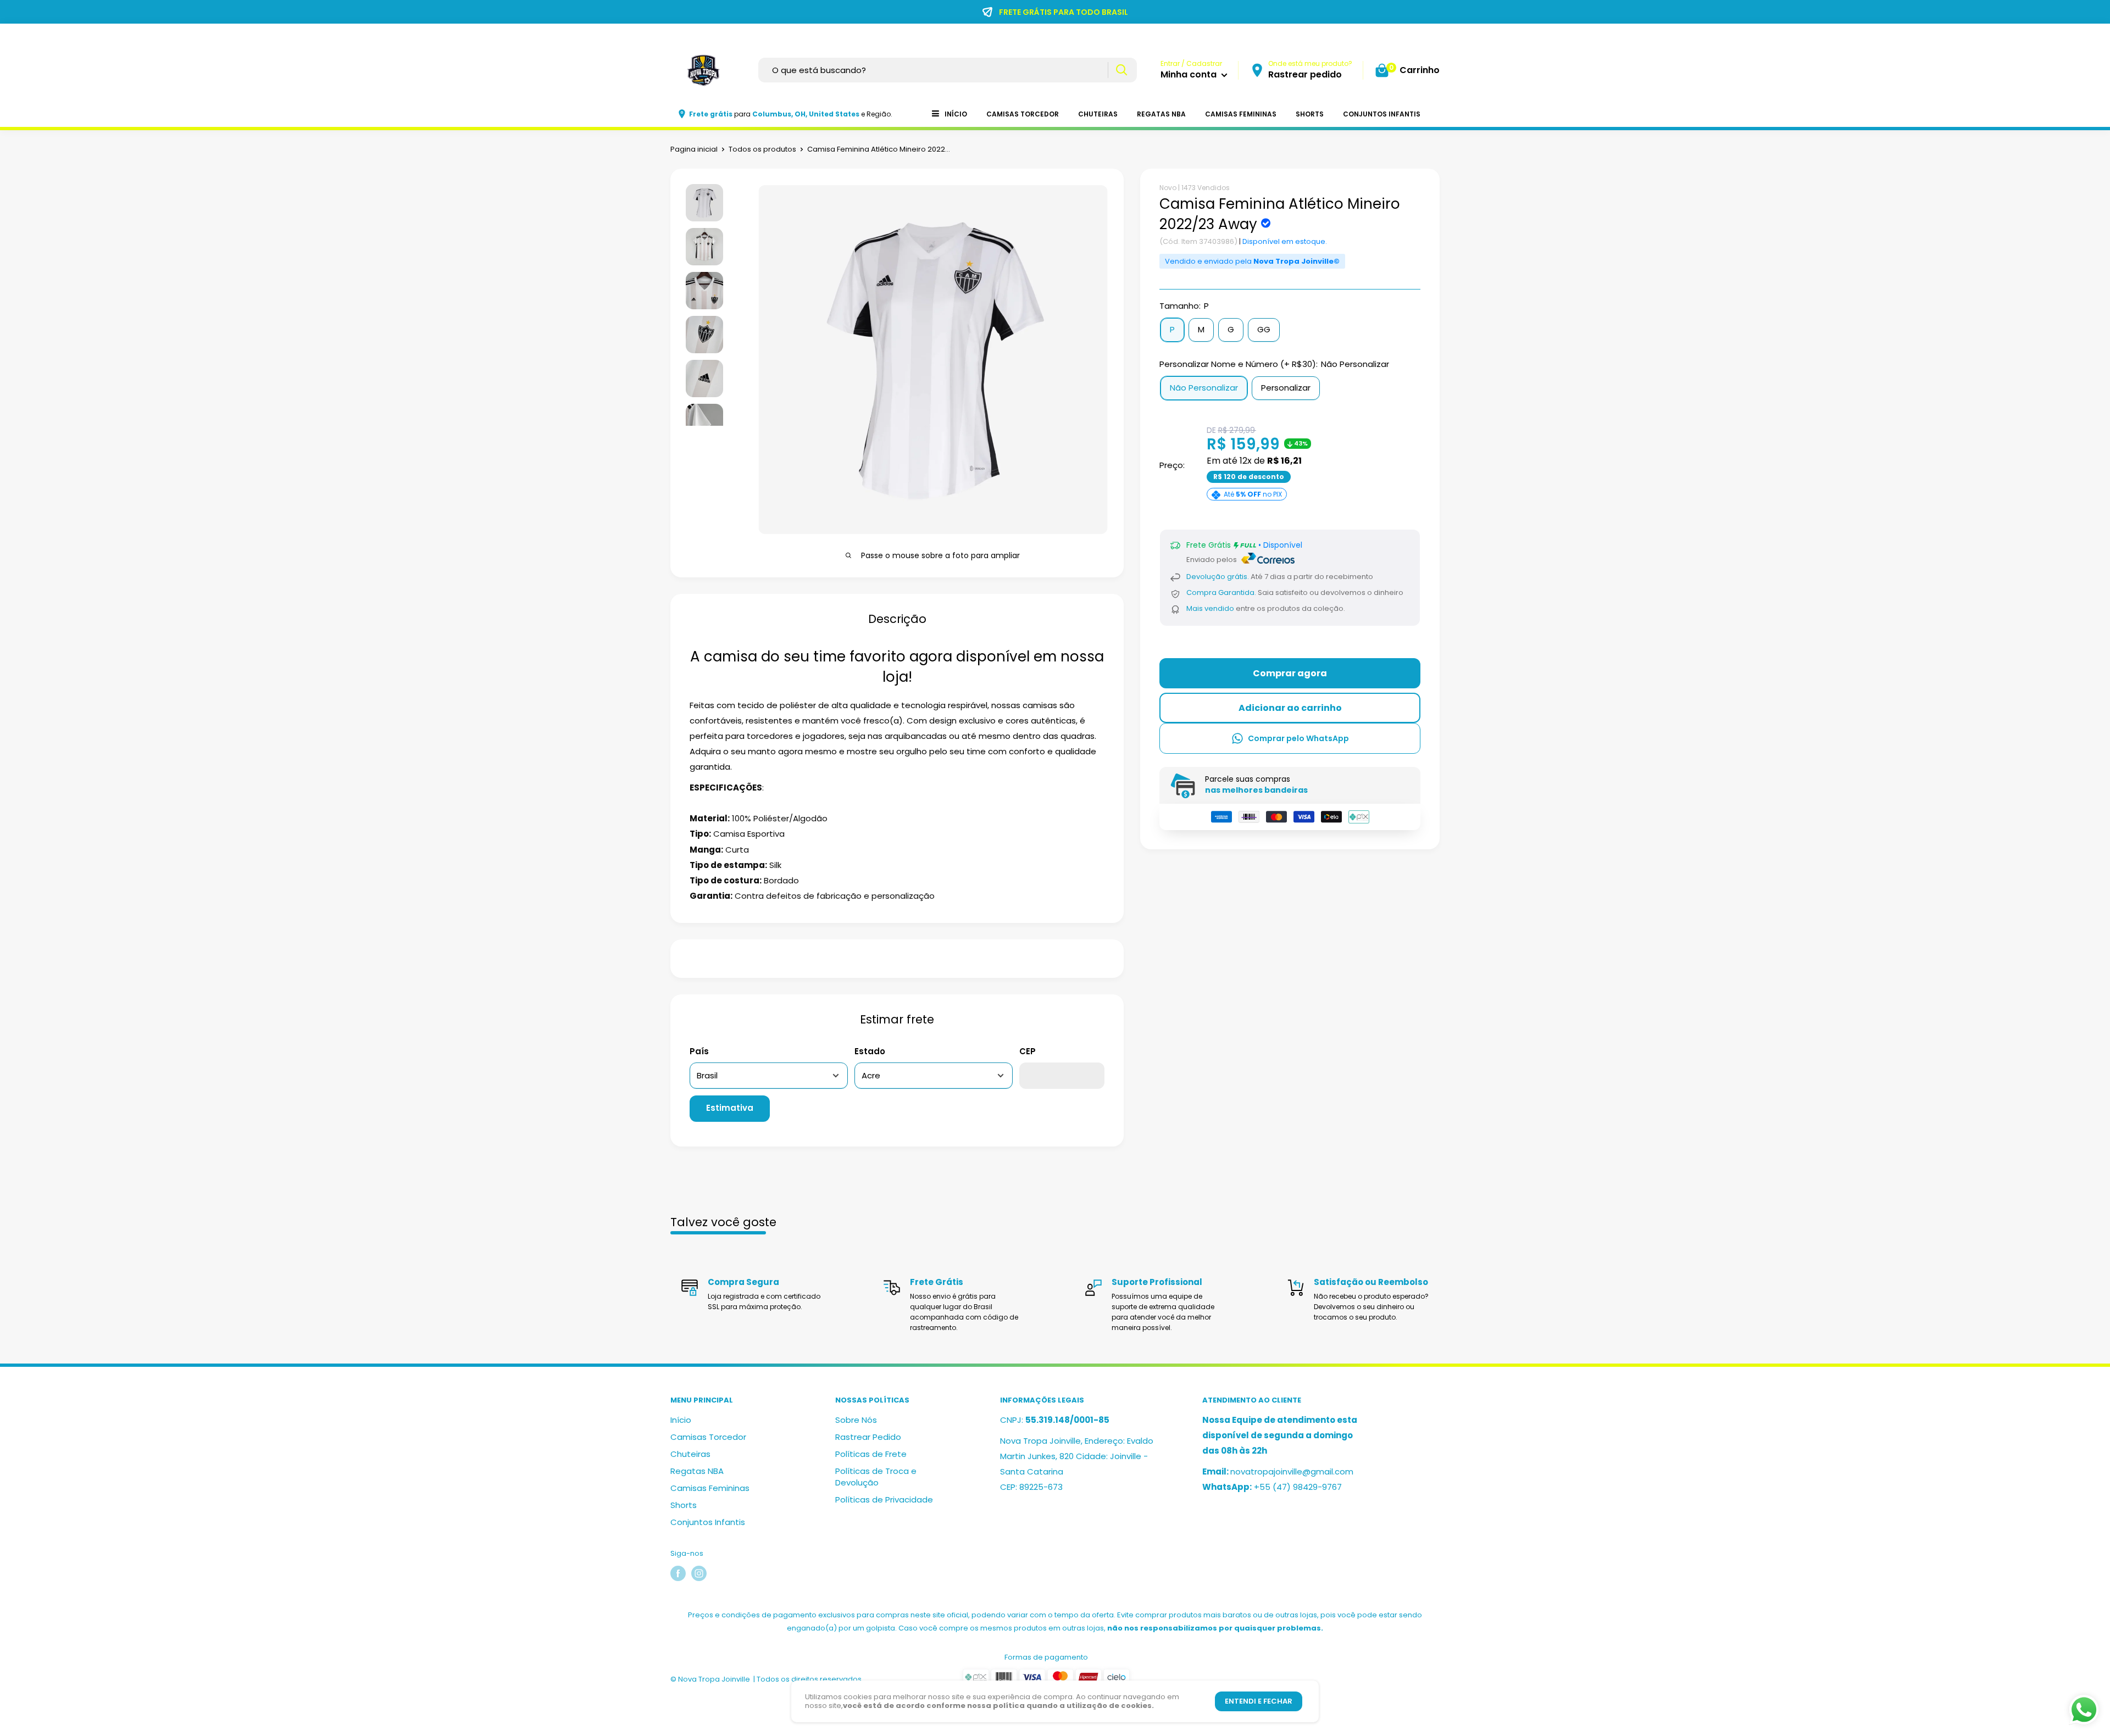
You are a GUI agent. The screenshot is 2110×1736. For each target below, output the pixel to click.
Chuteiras (1098, 114)
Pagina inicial (694, 149)
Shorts (1310, 114)
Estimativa (730, 1108)
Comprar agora (1290, 673)
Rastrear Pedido (868, 1437)
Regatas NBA (1161, 114)
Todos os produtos (762, 149)
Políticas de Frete (871, 1454)
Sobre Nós (856, 1420)
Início (956, 114)
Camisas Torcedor (1023, 114)
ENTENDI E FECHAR (1259, 1701)
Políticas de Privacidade (884, 1499)
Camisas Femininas (1241, 114)
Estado (870, 1051)
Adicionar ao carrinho (1290, 708)
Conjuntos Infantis (1382, 114)
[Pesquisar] (1121, 70)
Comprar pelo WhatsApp (1298, 738)
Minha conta (1190, 74)
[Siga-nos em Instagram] (699, 1573)
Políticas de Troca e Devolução (876, 1477)
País (699, 1051)
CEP (1028, 1051)
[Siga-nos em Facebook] (678, 1573)
